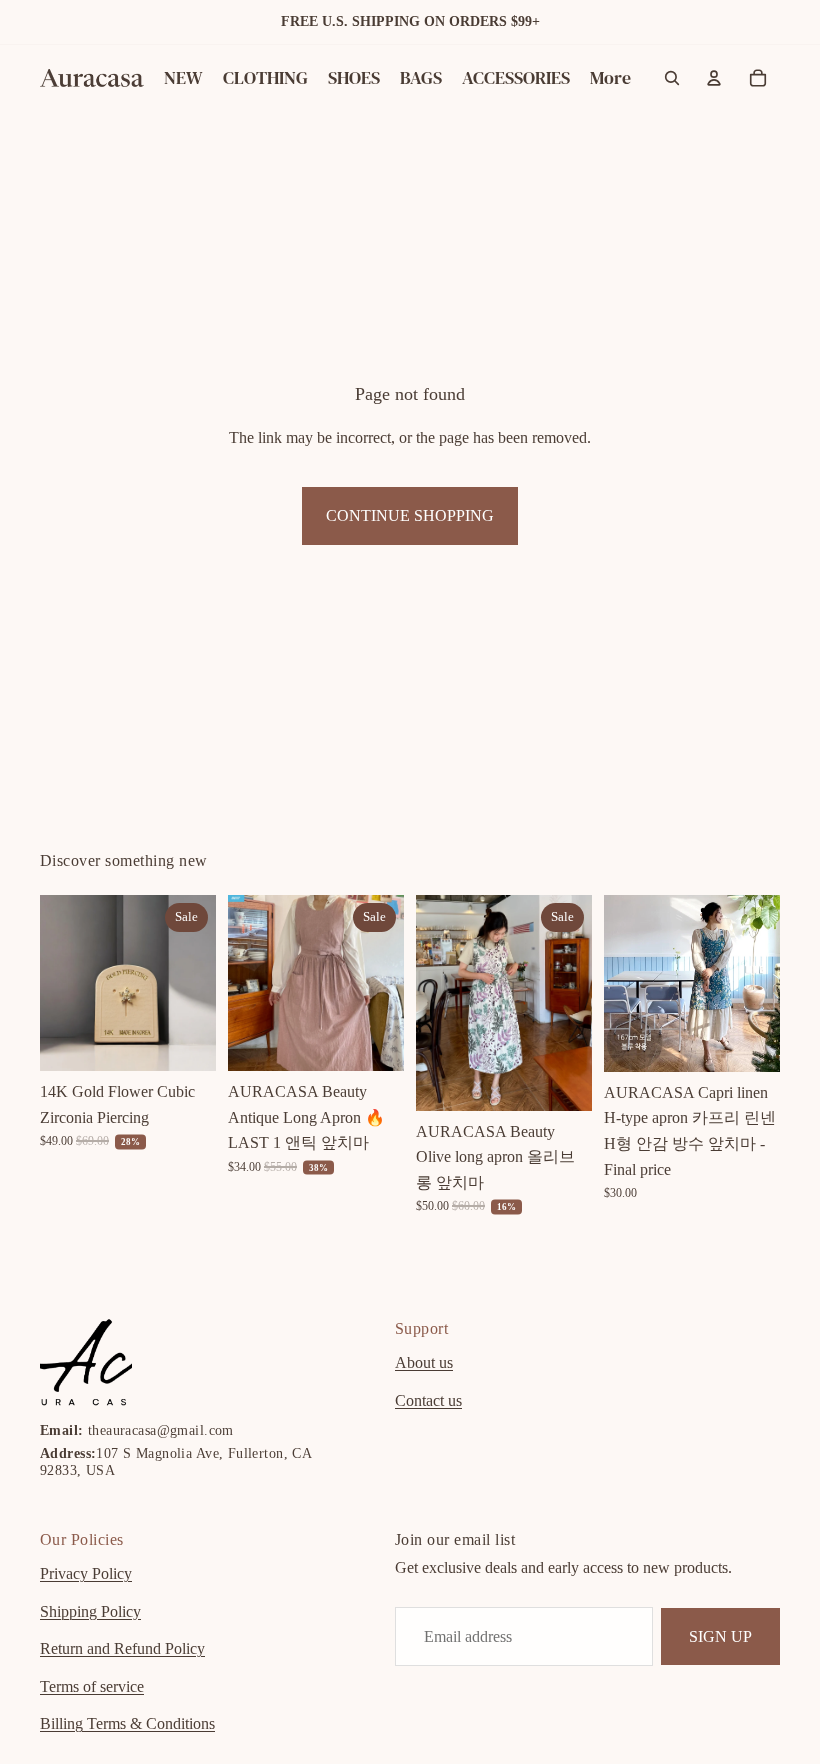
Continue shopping (410, 515)
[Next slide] (194, 983)
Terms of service (92, 1685)
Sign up (720, 1635)
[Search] (672, 78)
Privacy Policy (86, 1573)
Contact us (428, 1399)
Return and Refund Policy (122, 1648)
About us (424, 1362)
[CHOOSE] (373, 1040)
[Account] (714, 78)
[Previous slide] (62, 983)
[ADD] (185, 1040)
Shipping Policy (90, 1610)
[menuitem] (610, 78)
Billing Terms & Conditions (127, 1723)
